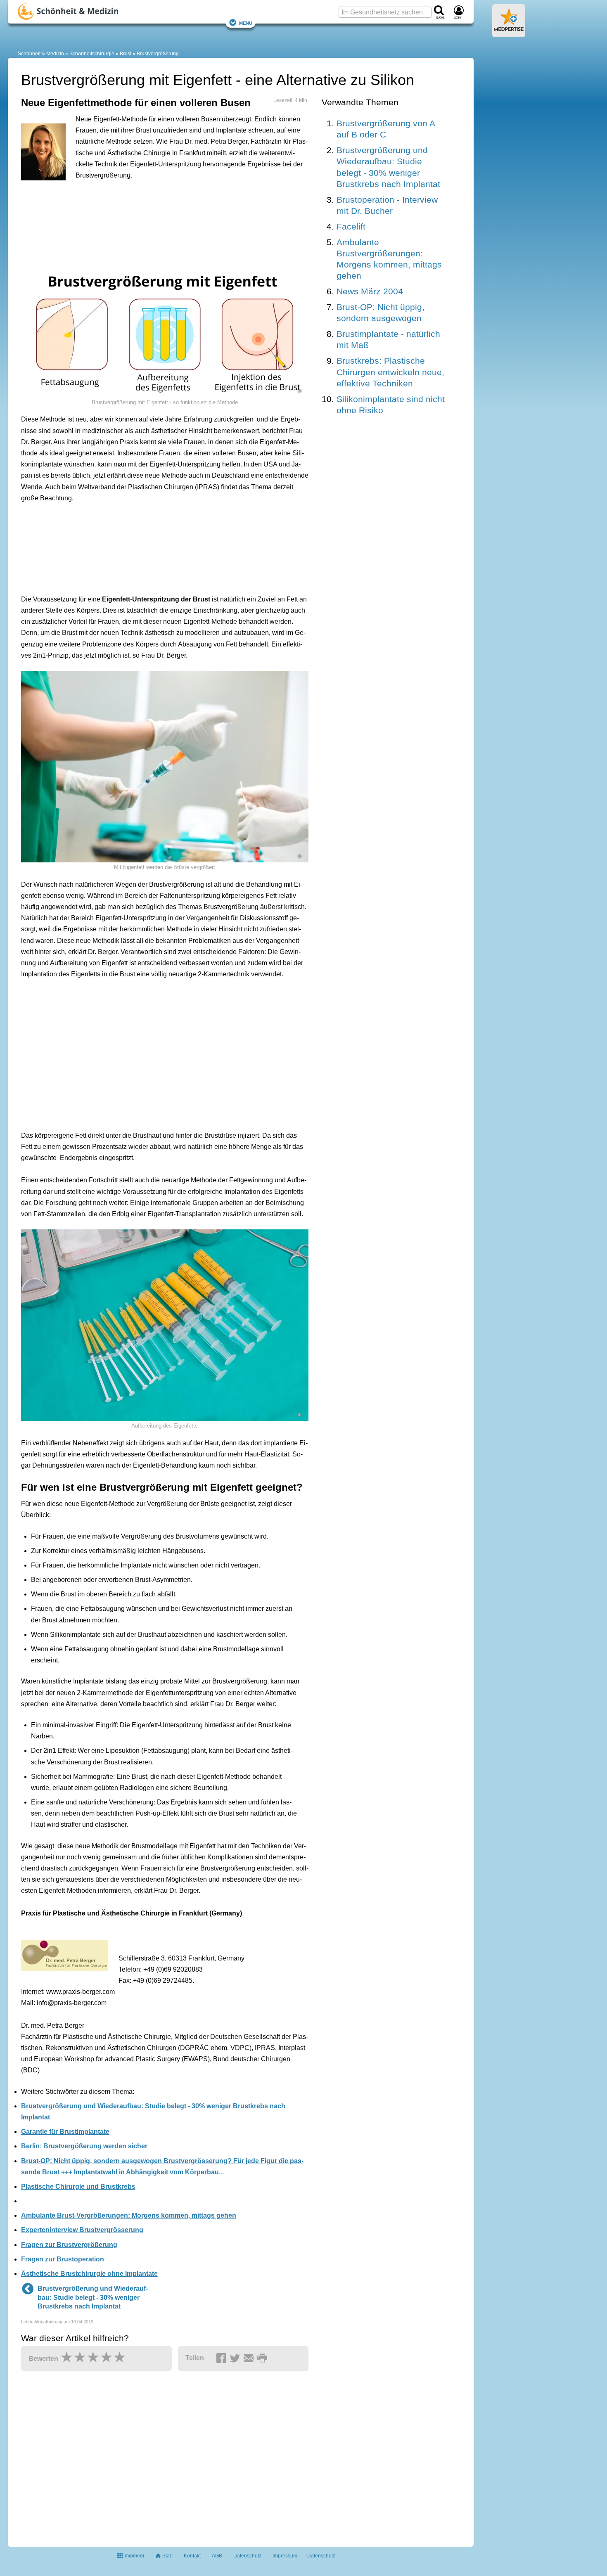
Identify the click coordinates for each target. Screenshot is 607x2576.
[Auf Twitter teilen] (236, 2358)
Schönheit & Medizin (41, 54)
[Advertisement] (149, 224)
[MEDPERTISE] (509, 34)
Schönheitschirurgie (92, 54)
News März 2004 (370, 291)
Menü (246, 22)
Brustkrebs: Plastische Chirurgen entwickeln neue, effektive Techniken (390, 372)
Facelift (351, 226)
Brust (126, 54)
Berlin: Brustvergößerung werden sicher (84, 2146)
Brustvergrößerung (158, 54)
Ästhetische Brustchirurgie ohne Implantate (89, 2274)
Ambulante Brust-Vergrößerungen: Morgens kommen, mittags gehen (129, 2215)
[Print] (263, 2358)
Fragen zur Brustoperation (63, 2259)
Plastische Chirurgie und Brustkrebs (78, 2187)
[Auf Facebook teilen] (223, 2358)
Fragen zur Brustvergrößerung (69, 2245)
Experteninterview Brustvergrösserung (82, 2230)
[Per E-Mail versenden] (250, 2358)
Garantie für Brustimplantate (65, 2132)
